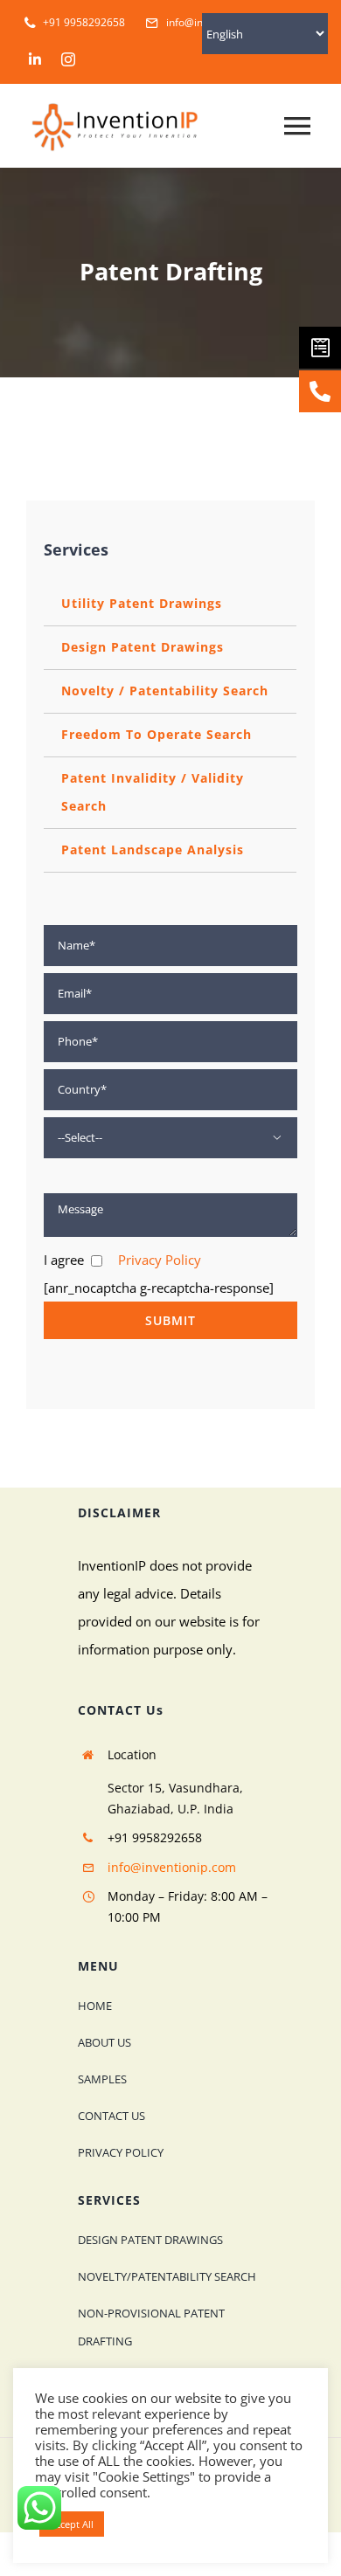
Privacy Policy (160, 1260)
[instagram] (68, 59)
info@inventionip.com (172, 1867)
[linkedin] (35, 59)
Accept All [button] (72, 2524)
